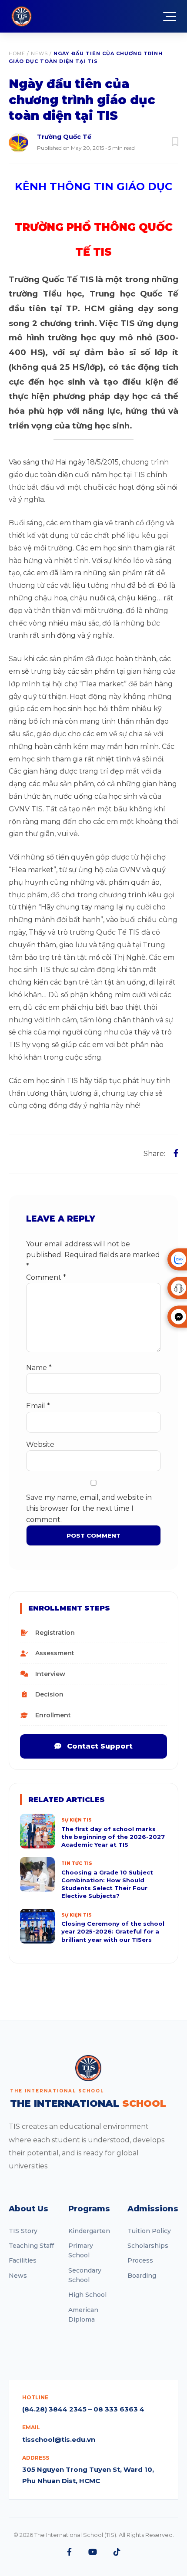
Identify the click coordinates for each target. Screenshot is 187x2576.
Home (17, 53)
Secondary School (85, 2275)
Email (38, 1406)
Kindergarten (89, 2231)
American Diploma (83, 2315)
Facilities (23, 2260)
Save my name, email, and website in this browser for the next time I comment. (89, 1509)
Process (140, 2260)
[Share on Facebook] (176, 1153)
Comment (46, 1277)
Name (39, 1368)
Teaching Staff (31, 2246)
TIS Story (23, 2231)
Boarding (142, 2276)
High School (87, 2295)
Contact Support (99, 1746)
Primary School (81, 2250)
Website (40, 1444)
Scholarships (148, 2246)
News (39, 53)
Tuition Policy (149, 2231)
